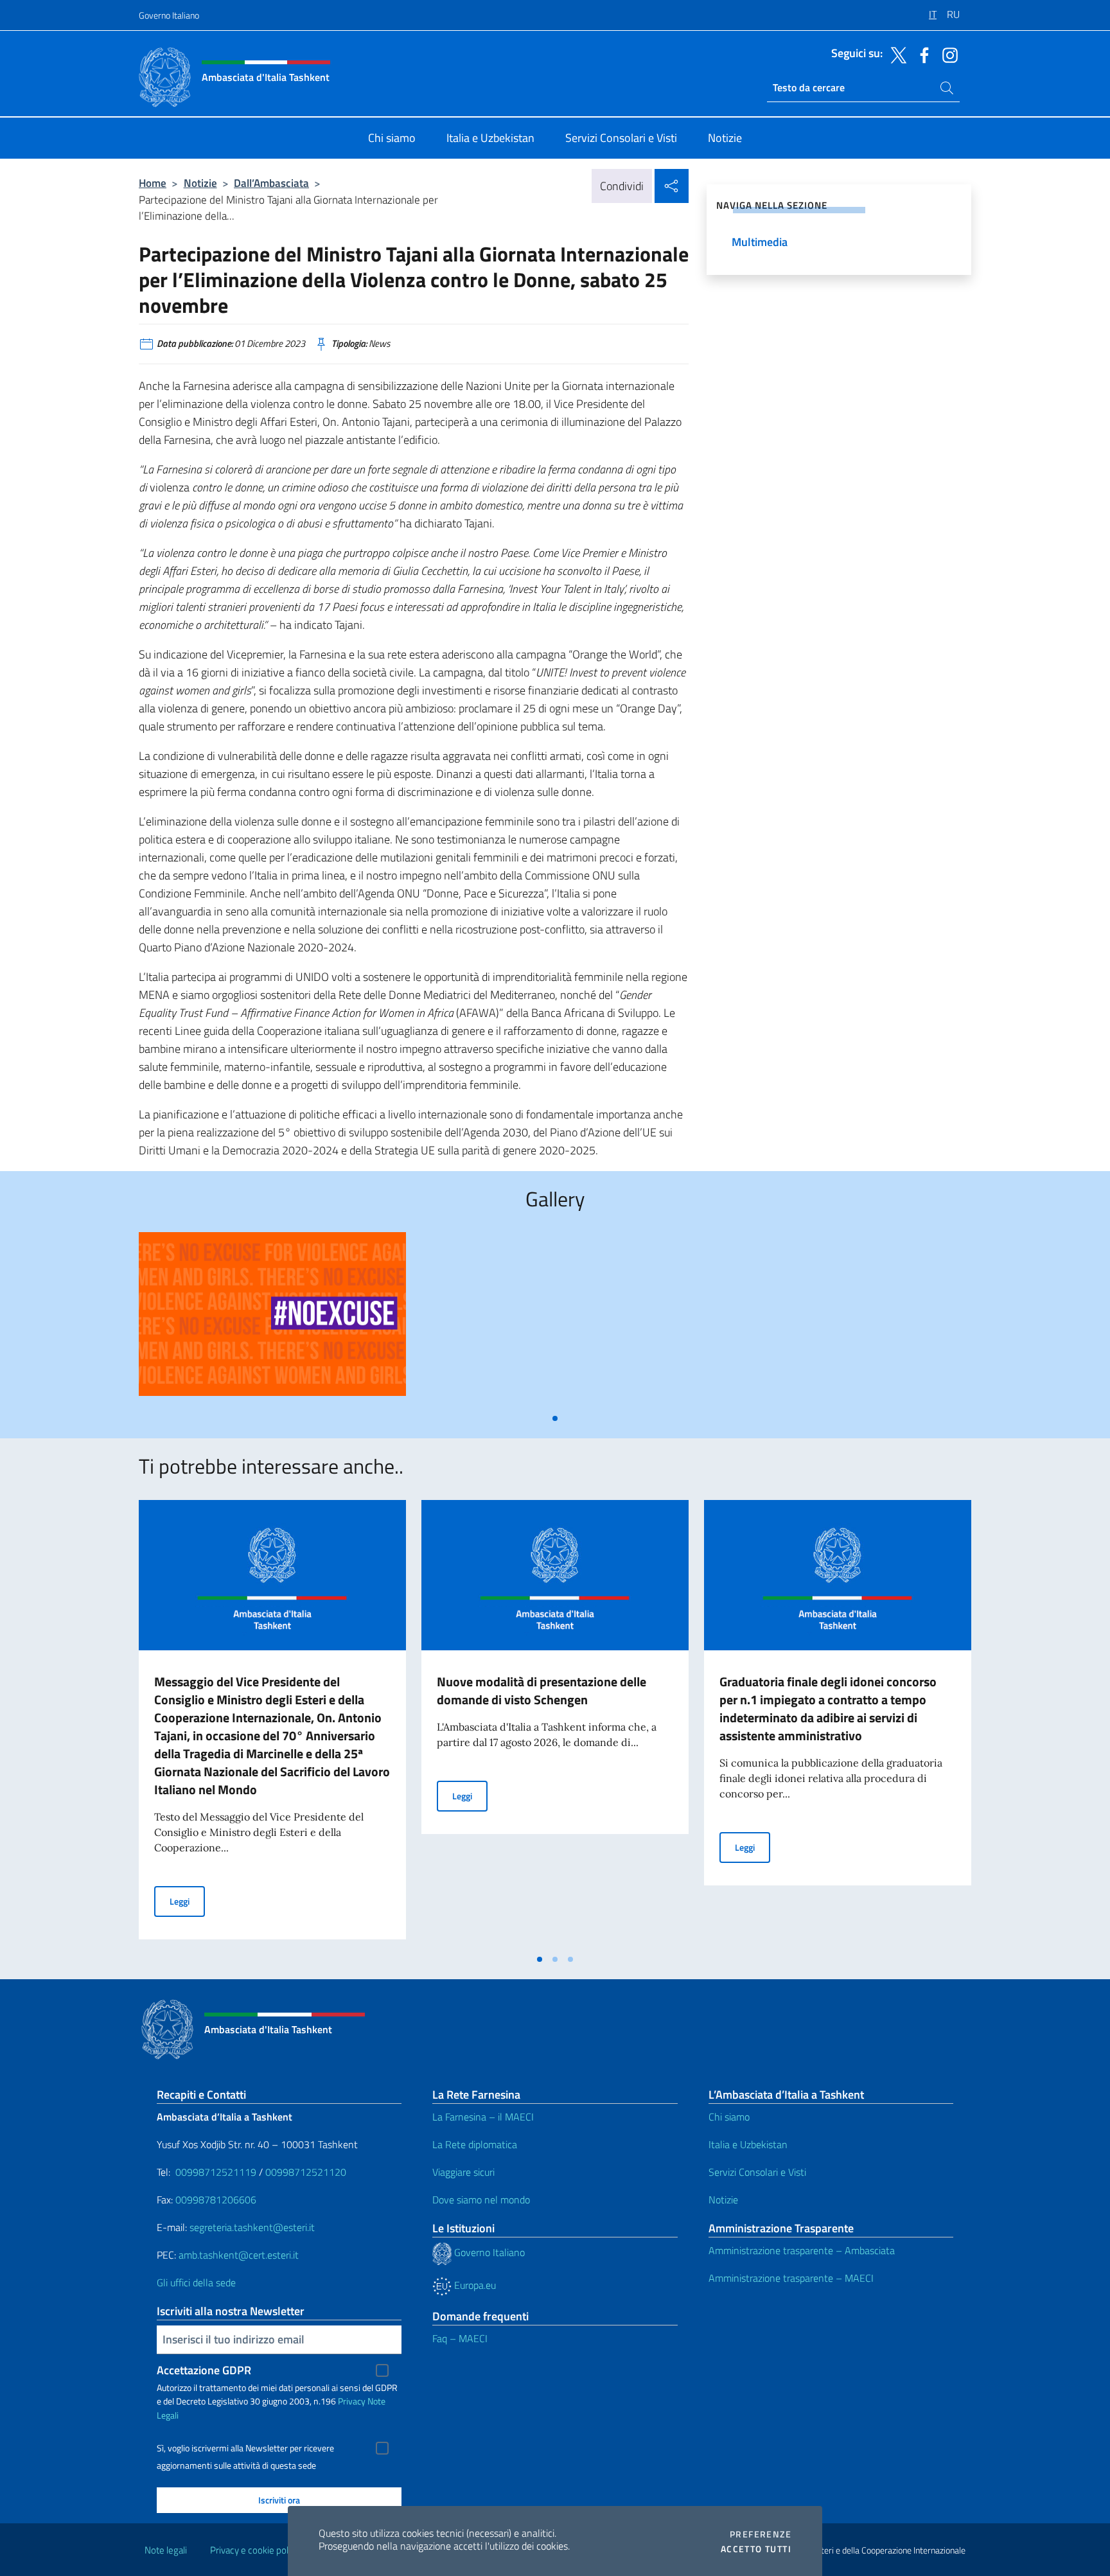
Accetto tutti (756, 2549)
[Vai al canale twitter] (895, 54)
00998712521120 (306, 2172)
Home (153, 183)
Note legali (166, 2550)
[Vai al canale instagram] (947, 54)
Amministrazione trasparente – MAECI (791, 2278)
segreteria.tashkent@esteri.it (252, 2227)
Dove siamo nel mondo (481, 2200)
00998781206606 (216, 2200)
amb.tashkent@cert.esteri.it (239, 2255)
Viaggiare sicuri (463, 2172)
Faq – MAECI (460, 2338)
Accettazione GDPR (204, 2370)
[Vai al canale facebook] (921, 54)
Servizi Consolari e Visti (757, 2172)
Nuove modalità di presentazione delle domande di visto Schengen (542, 1690)
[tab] (555, 1418)
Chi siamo (729, 2117)
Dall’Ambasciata (271, 183)
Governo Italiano (169, 15)
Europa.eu (474, 2285)
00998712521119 (216, 2172)
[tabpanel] (272, 1319)
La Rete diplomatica (475, 2144)
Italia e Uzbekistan (748, 2144)
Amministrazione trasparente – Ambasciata (802, 2250)
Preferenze (761, 2534)
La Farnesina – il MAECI (483, 2117)
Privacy (352, 2401)
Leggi (187, 1901)
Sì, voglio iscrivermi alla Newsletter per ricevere (245, 2448)
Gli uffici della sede (196, 2282)
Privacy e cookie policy (255, 2550)
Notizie (200, 183)
